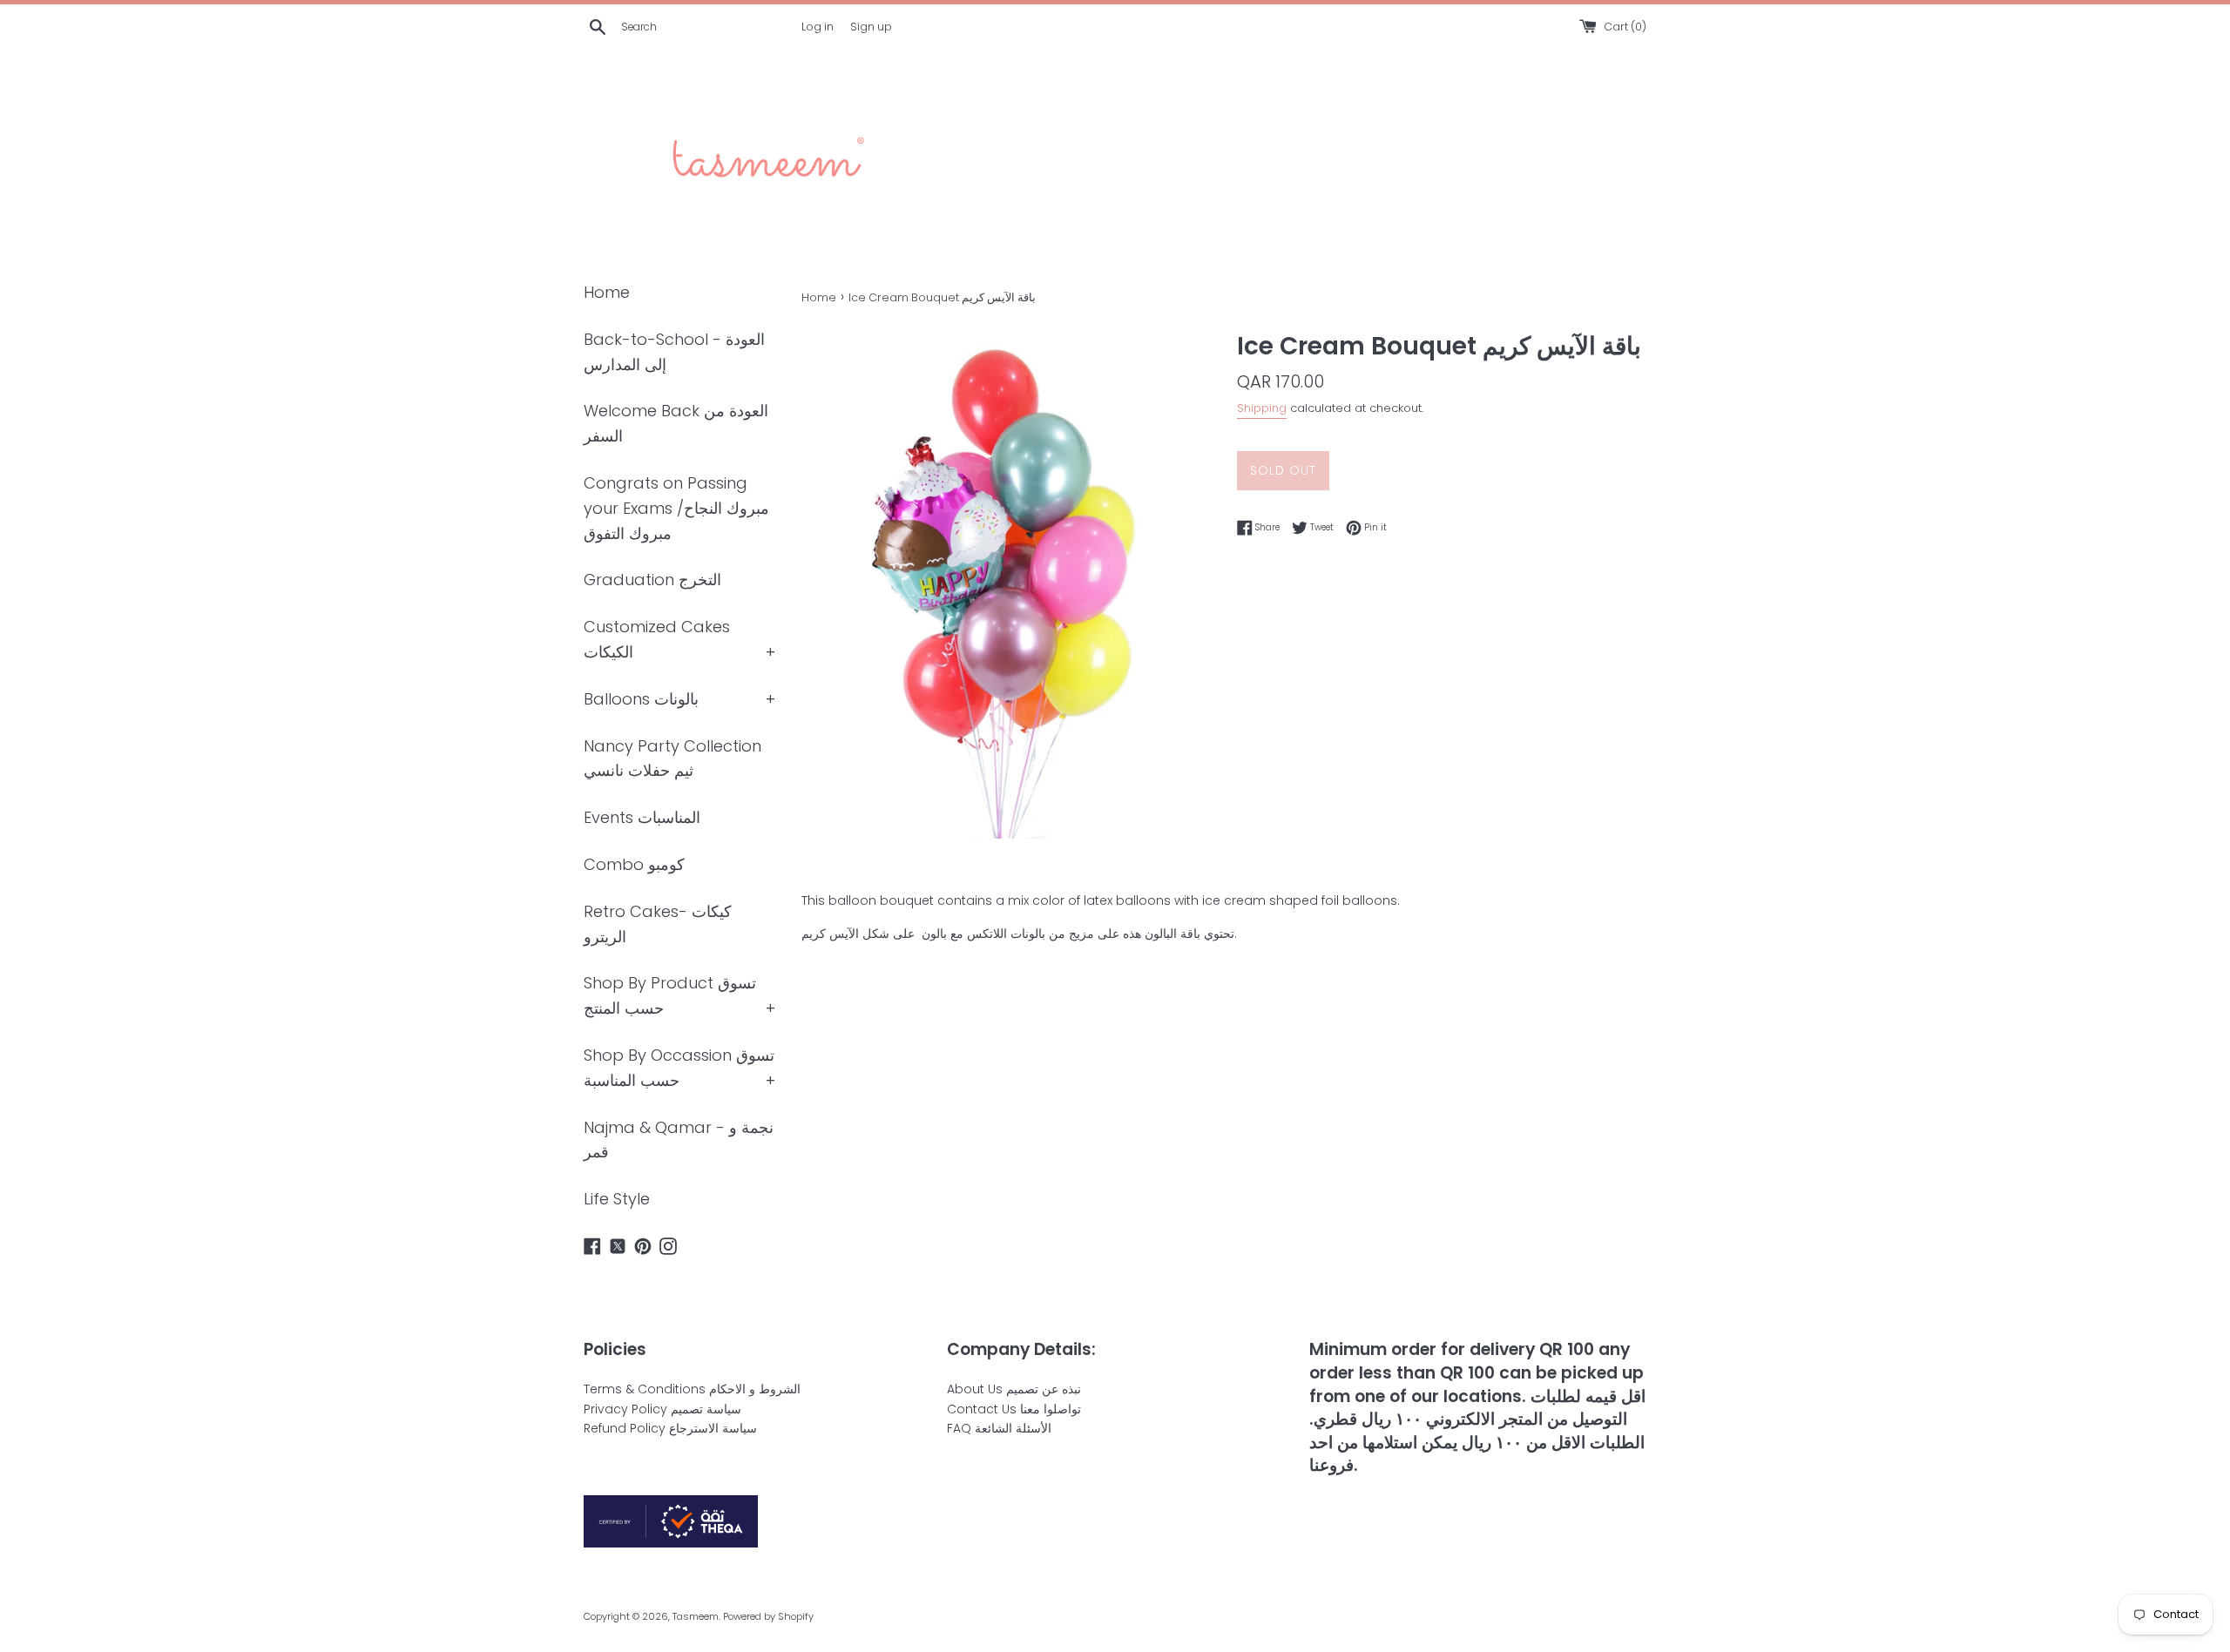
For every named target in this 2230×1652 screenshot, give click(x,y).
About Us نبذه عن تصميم (1014, 1389)
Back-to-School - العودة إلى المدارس (674, 352)
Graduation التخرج (652, 580)
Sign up (871, 27)
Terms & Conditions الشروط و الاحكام (692, 1389)
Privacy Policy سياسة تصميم (662, 1409)
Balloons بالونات (641, 699)
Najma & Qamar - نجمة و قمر (679, 1140)
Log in (818, 27)
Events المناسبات (642, 817)
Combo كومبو (634, 864)
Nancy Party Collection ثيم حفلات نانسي (672, 759)
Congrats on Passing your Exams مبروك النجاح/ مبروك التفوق (676, 508)
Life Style (617, 1199)
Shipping (1262, 408)
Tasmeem (696, 1616)
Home (607, 292)
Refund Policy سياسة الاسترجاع (670, 1428)
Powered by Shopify (768, 1616)
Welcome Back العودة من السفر (676, 423)
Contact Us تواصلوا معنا (1014, 1409)
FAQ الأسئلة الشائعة (999, 1428)
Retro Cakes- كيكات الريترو (658, 924)
